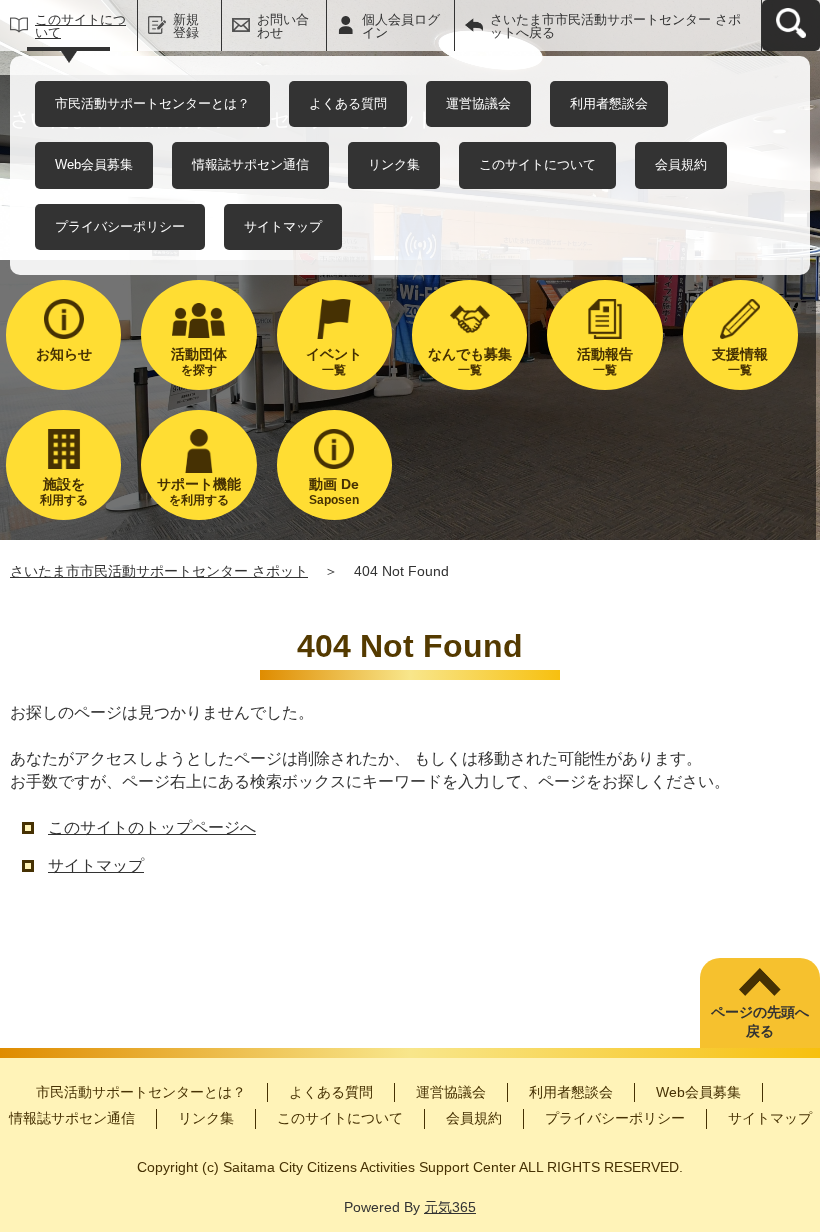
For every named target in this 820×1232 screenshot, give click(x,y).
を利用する (199, 491)
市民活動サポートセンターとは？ (152, 103)
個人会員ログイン (401, 26)
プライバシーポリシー (120, 226)
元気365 (450, 1207)
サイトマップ (283, 226)
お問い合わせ (283, 26)
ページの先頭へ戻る (760, 1022)
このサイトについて (80, 26)
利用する (64, 491)
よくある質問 (348, 103)
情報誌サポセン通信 (250, 164)
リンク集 (394, 164)
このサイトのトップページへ (152, 827)
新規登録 (186, 26)
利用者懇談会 (609, 103)
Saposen (334, 491)
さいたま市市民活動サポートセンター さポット (159, 571)
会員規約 (681, 164)
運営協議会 (478, 103)
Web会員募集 (94, 164)
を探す (199, 361)
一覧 (334, 361)
